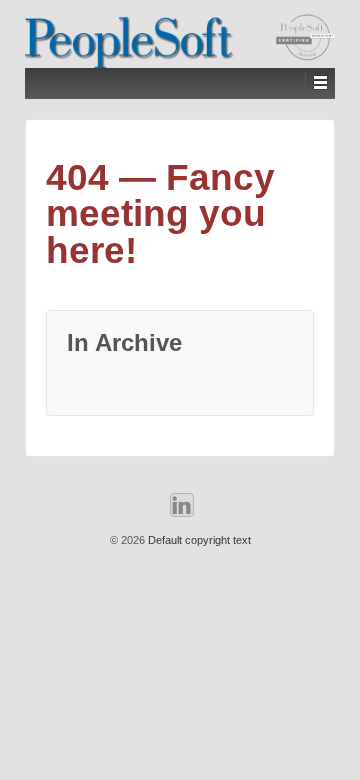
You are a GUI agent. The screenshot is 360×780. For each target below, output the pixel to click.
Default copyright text (198, 540)
